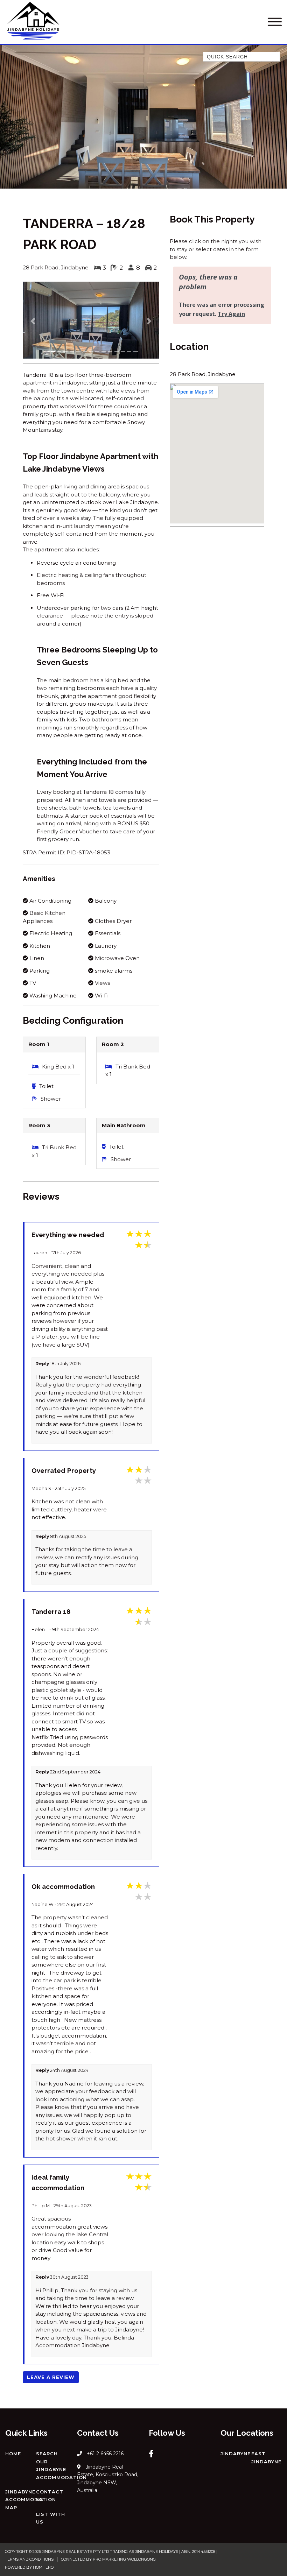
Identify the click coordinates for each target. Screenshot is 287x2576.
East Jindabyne (266, 2458)
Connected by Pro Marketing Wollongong (108, 2559)
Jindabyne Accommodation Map (31, 2500)
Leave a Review (51, 2377)
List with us (51, 2518)
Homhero (43, 2567)
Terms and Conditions (29, 2559)
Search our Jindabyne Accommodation (61, 2465)
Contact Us (50, 2496)
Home (13, 2454)
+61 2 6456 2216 (105, 2454)
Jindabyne (236, 2454)
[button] (33, 321)
